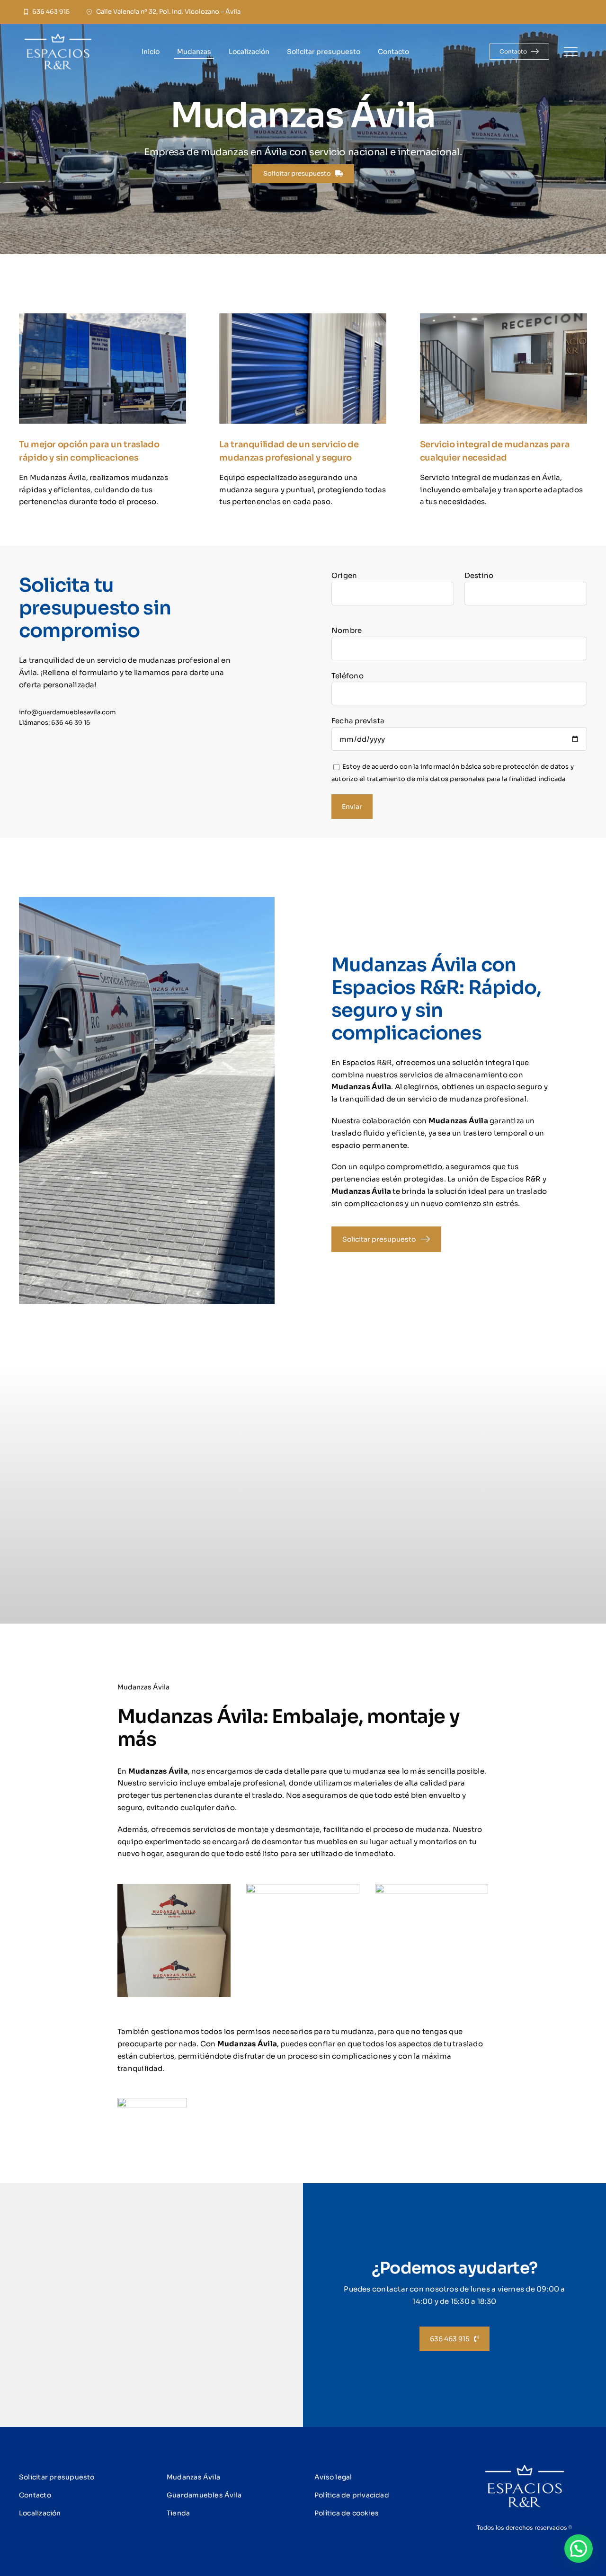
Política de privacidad (352, 2495)
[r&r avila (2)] (525, 2468)
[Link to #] (570, 52)
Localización (40, 2513)
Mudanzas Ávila (193, 2477)
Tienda (178, 2513)
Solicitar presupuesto (57, 2477)
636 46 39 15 (71, 723)
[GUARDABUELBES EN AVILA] (71, 37)
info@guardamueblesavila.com (67, 712)
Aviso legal (333, 2477)
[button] (579, 2549)
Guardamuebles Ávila (204, 2495)
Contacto (35, 2495)
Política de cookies (347, 2513)
